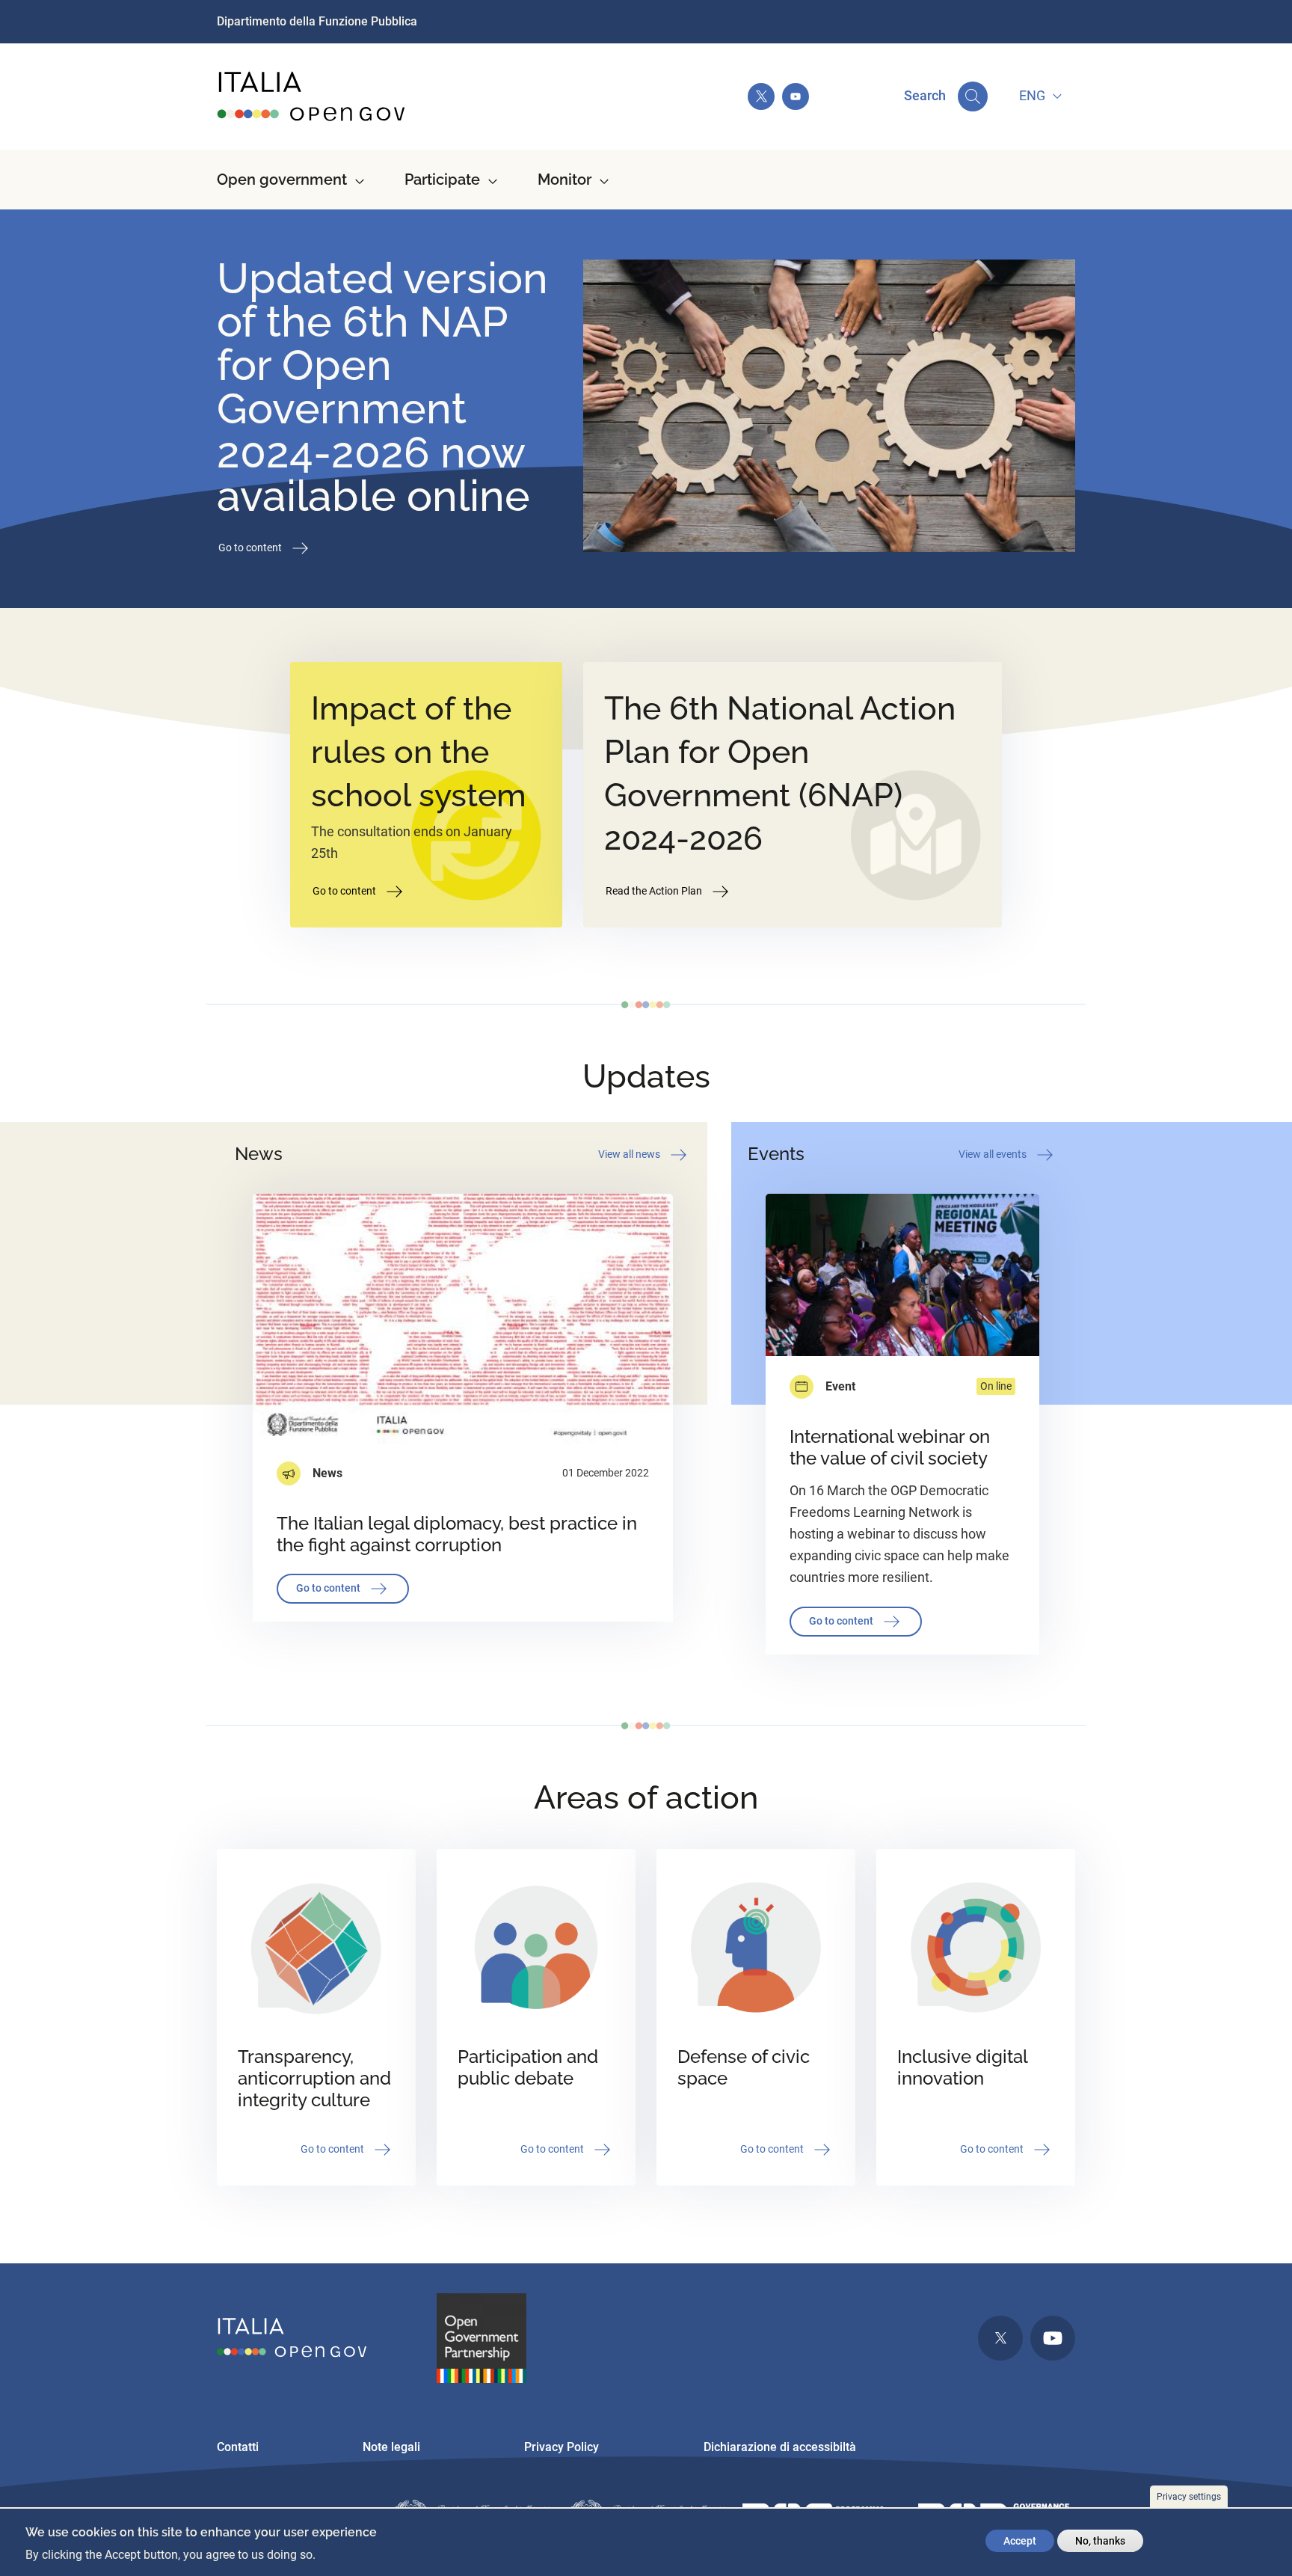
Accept (1020, 2541)
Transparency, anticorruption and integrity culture (314, 2078)
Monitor (565, 180)
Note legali (391, 2447)
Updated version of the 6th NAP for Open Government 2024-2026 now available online (382, 387)
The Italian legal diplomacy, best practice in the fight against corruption (457, 1534)
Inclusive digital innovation (962, 2067)
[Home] (312, 96)
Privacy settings (1189, 2497)
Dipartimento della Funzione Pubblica (317, 21)
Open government (282, 180)
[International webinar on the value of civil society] (902, 1275)
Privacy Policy (562, 2447)
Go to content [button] (251, 547)
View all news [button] (630, 1153)
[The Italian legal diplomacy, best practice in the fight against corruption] (463, 1319)
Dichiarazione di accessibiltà (780, 2447)
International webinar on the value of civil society (890, 1447)
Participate (442, 180)
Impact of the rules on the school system (419, 752)
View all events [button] (994, 1153)
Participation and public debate (528, 2067)
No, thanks (1100, 2541)
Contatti (238, 2447)
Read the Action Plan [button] (655, 890)
